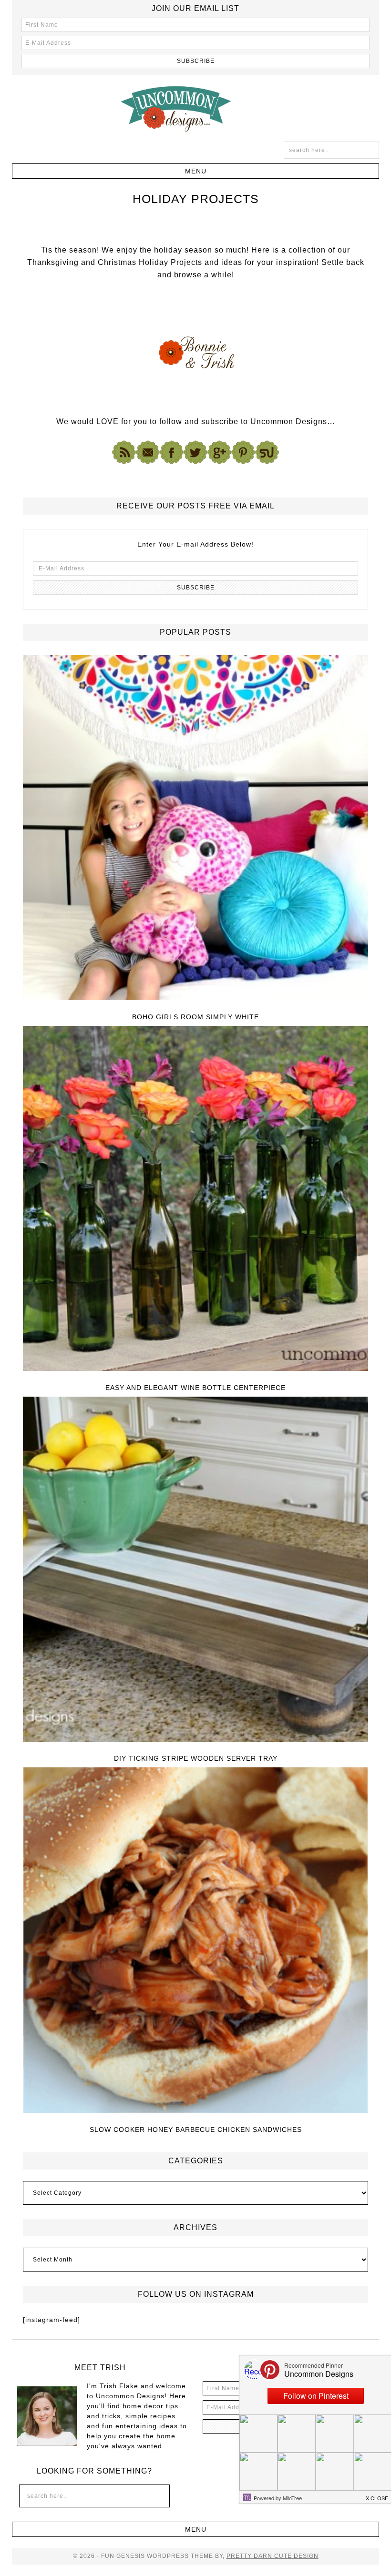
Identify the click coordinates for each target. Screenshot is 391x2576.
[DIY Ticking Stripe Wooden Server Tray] (196, 1570)
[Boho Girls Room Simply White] (196, 828)
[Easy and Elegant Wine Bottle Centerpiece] (196, 1199)
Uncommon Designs (195, 108)
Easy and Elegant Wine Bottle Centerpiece (195, 1388)
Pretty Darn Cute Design (273, 2556)
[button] (196, 171)
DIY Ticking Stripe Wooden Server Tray (196, 1758)
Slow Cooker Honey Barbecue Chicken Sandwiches (196, 2130)
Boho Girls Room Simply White (195, 1017)
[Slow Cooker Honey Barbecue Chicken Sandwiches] (196, 1941)
